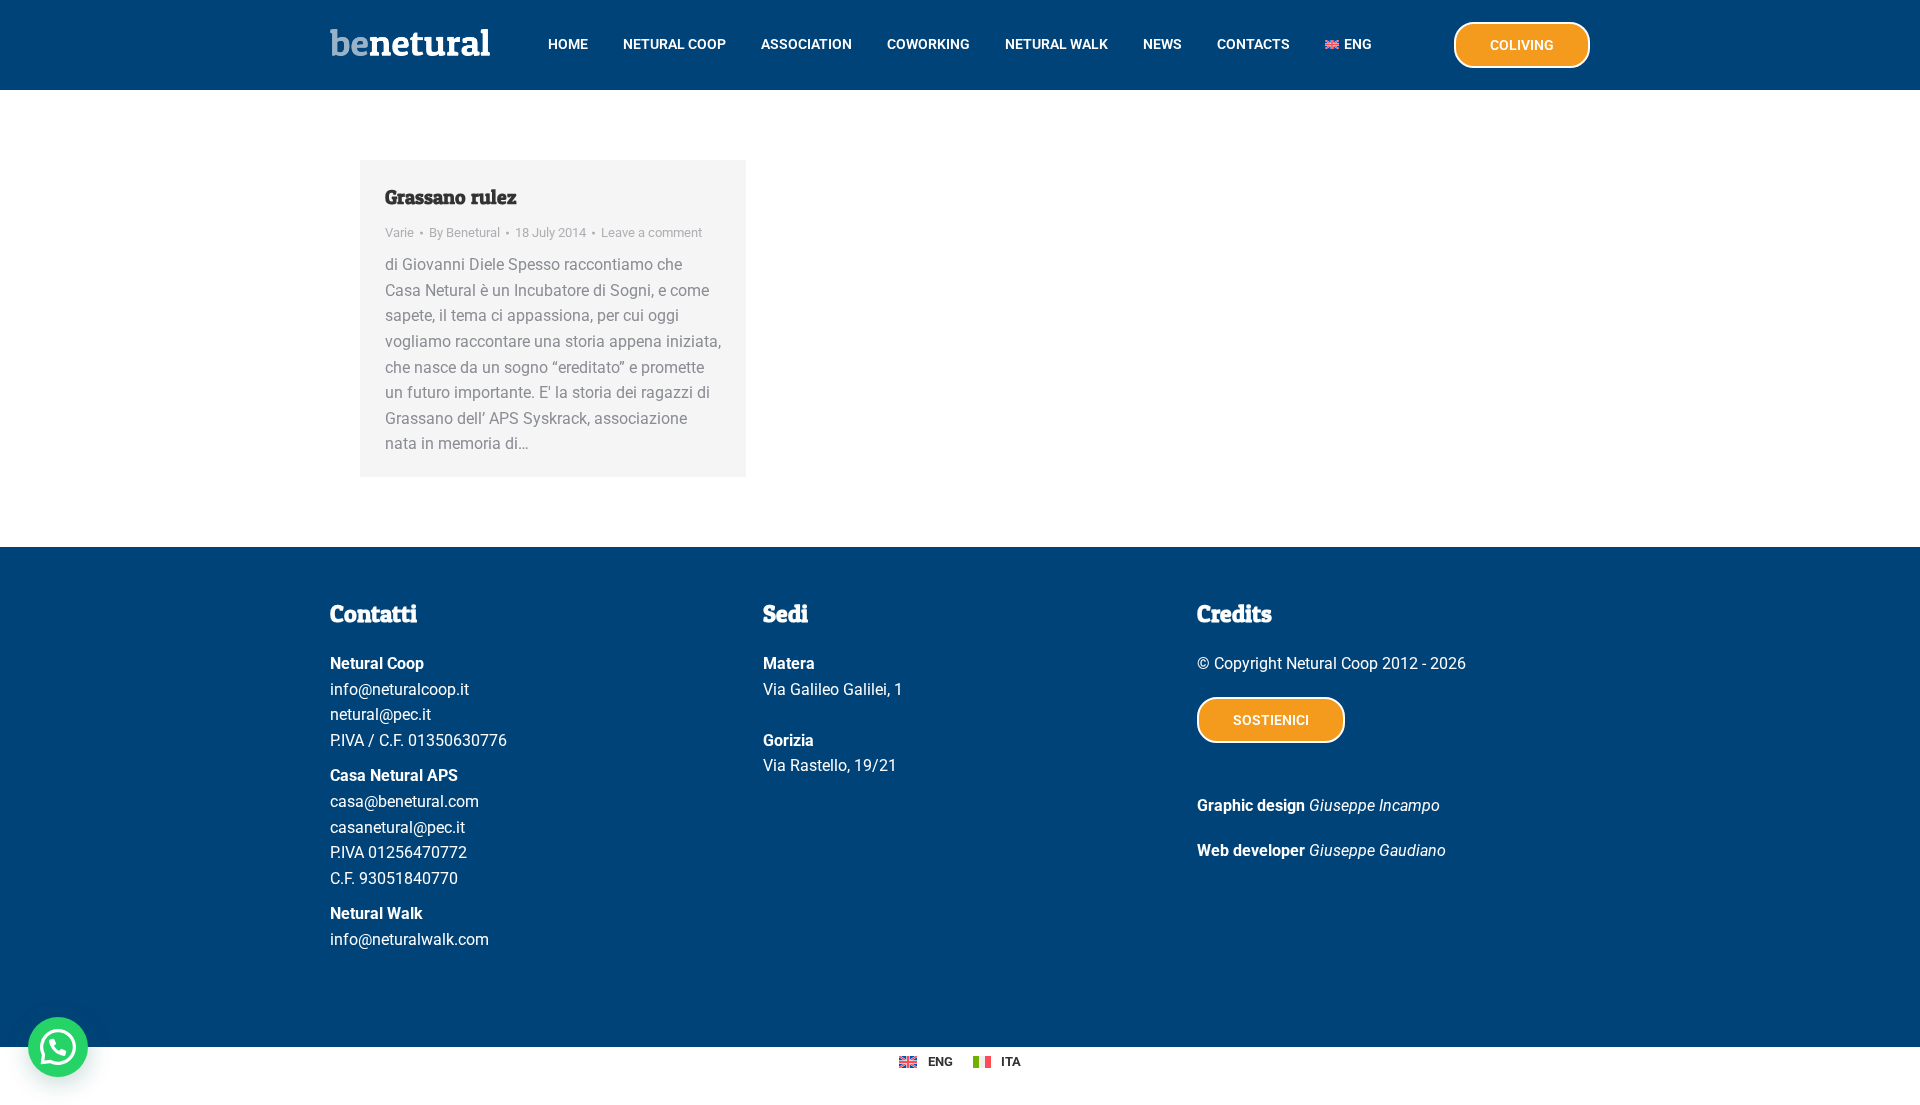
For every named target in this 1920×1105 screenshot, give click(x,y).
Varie (399, 232)
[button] (58, 1047)
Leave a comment (651, 232)
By (464, 232)
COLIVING (1522, 45)
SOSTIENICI (1271, 720)
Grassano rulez (451, 197)
